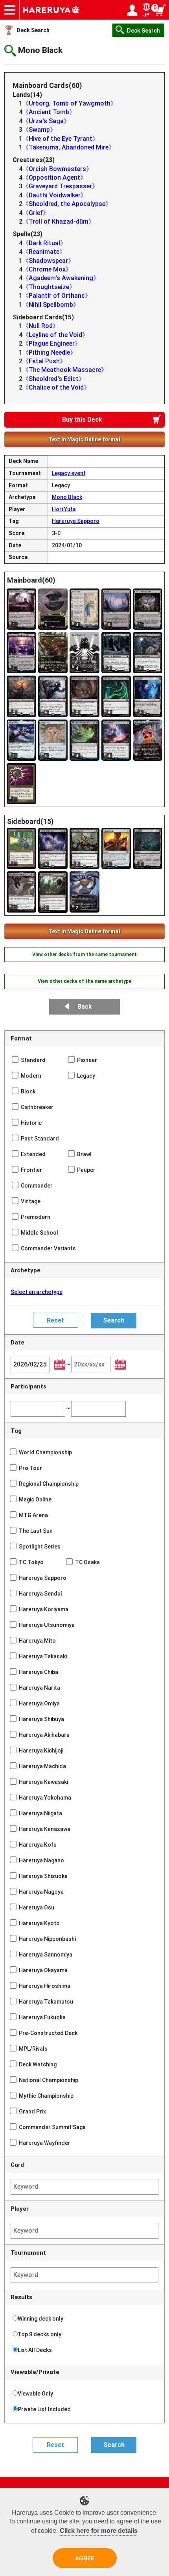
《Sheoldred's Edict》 (54, 379)
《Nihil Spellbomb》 (51, 305)
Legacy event (69, 473)
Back (85, 1007)
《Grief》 (36, 213)
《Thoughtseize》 (49, 287)
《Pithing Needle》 (49, 353)
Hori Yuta (64, 509)
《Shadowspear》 (48, 261)
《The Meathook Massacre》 (65, 370)
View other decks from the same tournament (84, 955)
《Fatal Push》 (44, 361)
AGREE (85, 2558)
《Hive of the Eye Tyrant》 (61, 139)
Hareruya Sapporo (76, 521)
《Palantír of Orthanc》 (57, 296)
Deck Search (33, 30)
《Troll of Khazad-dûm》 (59, 221)
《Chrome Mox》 (47, 269)
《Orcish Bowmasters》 (57, 169)
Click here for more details (99, 2531)
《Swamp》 (39, 130)
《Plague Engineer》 (52, 343)
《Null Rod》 (41, 326)
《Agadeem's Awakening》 (61, 278)
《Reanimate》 (44, 252)
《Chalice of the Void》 (56, 387)
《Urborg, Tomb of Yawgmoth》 (70, 103)
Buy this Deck (82, 420)
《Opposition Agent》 (54, 178)
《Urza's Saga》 (46, 121)
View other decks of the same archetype (84, 981)
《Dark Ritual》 (44, 243)
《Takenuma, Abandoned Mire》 (69, 147)
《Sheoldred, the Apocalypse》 (67, 204)
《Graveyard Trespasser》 (60, 186)
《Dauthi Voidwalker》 (55, 195)
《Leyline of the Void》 (55, 335)
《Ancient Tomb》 (49, 112)
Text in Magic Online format (84, 439)
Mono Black (67, 497)
